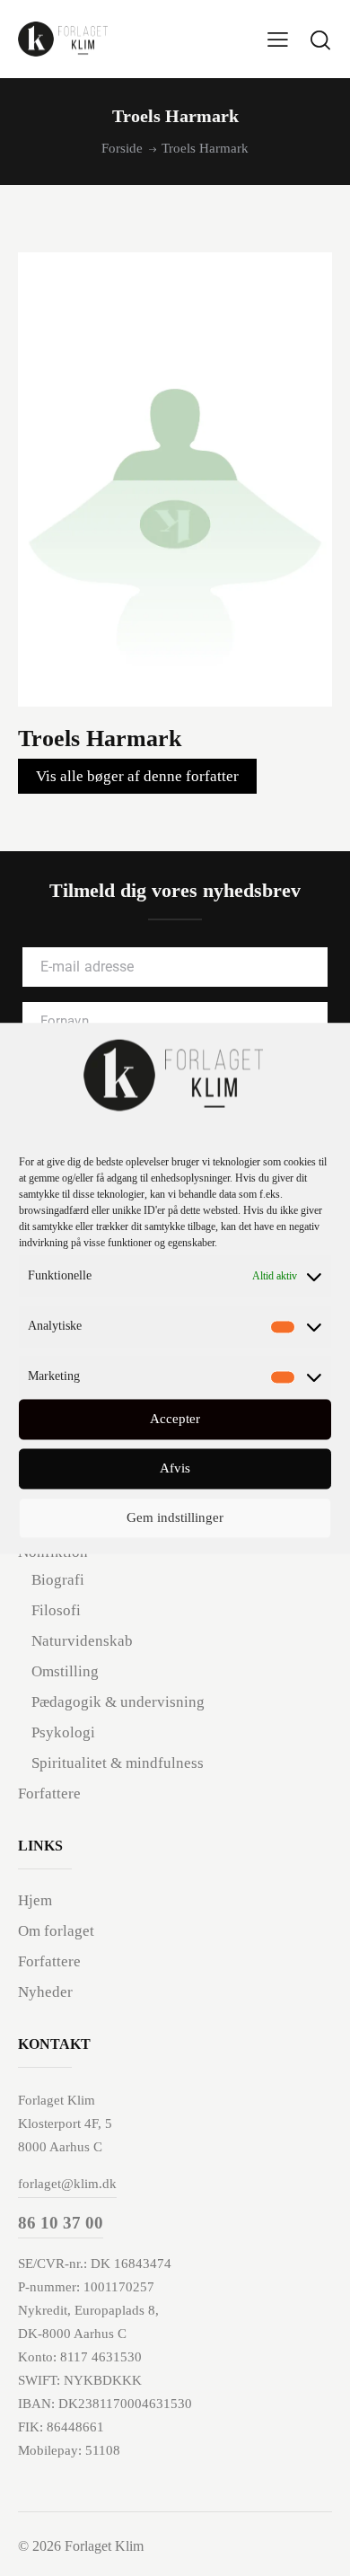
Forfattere (49, 1794)
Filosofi (56, 1610)
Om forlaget (56, 1931)
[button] (278, 39)
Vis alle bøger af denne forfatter (137, 776)
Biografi (58, 1580)
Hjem (35, 1900)
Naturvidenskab (82, 1641)
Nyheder (45, 1992)
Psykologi (63, 1732)
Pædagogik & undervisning (118, 1702)
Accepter (175, 1420)
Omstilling (65, 1671)
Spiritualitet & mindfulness (118, 1763)
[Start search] (320, 40)
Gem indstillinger (175, 1518)
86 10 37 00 (61, 2223)
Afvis (175, 1469)
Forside (122, 148)
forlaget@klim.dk (67, 2184)
